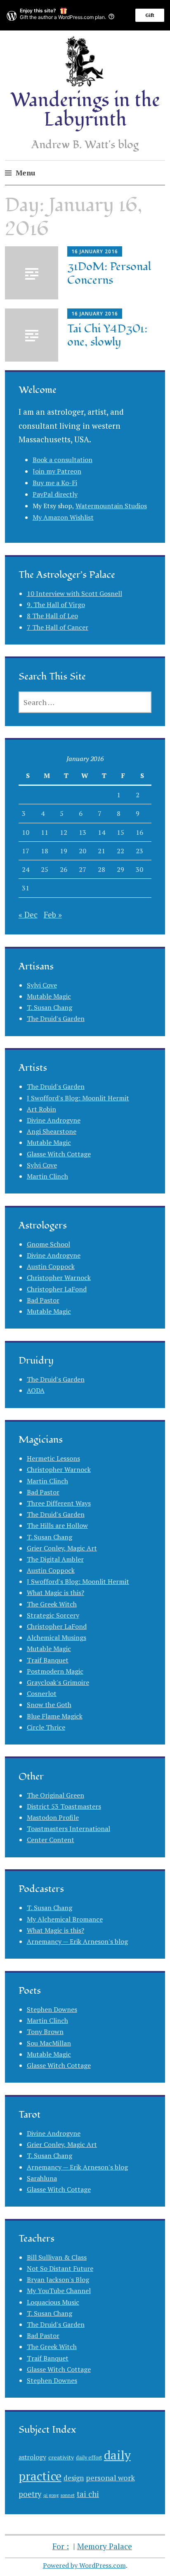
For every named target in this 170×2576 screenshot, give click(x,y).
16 (139, 832)
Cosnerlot (42, 1693)
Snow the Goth (49, 1705)
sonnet (68, 2495)
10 (26, 832)
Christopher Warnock (59, 1277)
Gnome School (48, 1244)
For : (61, 2546)
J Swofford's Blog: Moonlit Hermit (78, 1098)
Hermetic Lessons (53, 1458)
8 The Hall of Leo (52, 616)
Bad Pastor (43, 1300)
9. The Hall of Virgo (56, 605)
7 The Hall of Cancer (58, 627)
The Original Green (55, 1795)
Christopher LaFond (57, 1289)
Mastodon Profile (53, 1817)
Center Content (51, 1840)
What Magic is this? (55, 1593)
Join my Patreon (57, 471)
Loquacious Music (53, 2302)
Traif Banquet (48, 1660)
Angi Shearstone (52, 1131)
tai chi (88, 2494)
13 (83, 832)
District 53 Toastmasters (64, 1806)
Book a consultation (63, 460)
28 (102, 869)
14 (102, 832)
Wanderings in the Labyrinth (85, 110)
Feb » (53, 914)
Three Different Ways (59, 1503)
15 (120, 832)
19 (64, 851)
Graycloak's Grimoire (58, 1682)
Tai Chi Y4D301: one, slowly (107, 336)
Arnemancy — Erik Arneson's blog (77, 1941)
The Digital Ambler (55, 1559)
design (74, 2478)
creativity (61, 2457)
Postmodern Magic (55, 1671)
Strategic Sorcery (53, 1615)
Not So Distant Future (60, 2268)
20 (83, 851)
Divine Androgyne (54, 1120)
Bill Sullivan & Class (57, 2257)
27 (83, 869)
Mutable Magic (49, 996)
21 (102, 851)
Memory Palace (105, 2546)
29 (120, 869)
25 (45, 869)
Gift (150, 15)
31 (26, 888)
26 (64, 869)
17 (26, 851)
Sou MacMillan (49, 2043)
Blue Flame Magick (55, 1716)
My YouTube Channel (59, 2291)
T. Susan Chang (50, 1007)
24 (26, 869)
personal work (110, 2478)
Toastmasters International (68, 1829)
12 (64, 832)
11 (45, 832)
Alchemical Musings (57, 1637)
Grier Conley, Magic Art (62, 1548)
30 (139, 869)
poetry (30, 2494)
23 (139, 851)
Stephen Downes (52, 2009)
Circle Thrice (46, 1727)
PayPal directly (55, 494)
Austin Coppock (51, 1266)
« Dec (28, 914)
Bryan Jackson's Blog (58, 2279)
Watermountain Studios (111, 506)
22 (120, 851)
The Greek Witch (52, 1604)
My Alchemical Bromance (65, 1919)
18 (45, 851)
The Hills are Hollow (57, 1525)
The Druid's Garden (56, 1018)
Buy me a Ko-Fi (55, 483)
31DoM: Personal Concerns (109, 273)
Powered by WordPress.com (84, 2565)
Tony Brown (45, 2032)
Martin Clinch (47, 1176)
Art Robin (41, 1109)
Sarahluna (42, 2178)
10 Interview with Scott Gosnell (74, 593)
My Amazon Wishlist (63, 517)
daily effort (89, 2458)
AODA (36, 1390)
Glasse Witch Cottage (59, 1154)
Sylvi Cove (42, 985)
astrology (32, 2457)
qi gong (51, 2495)
